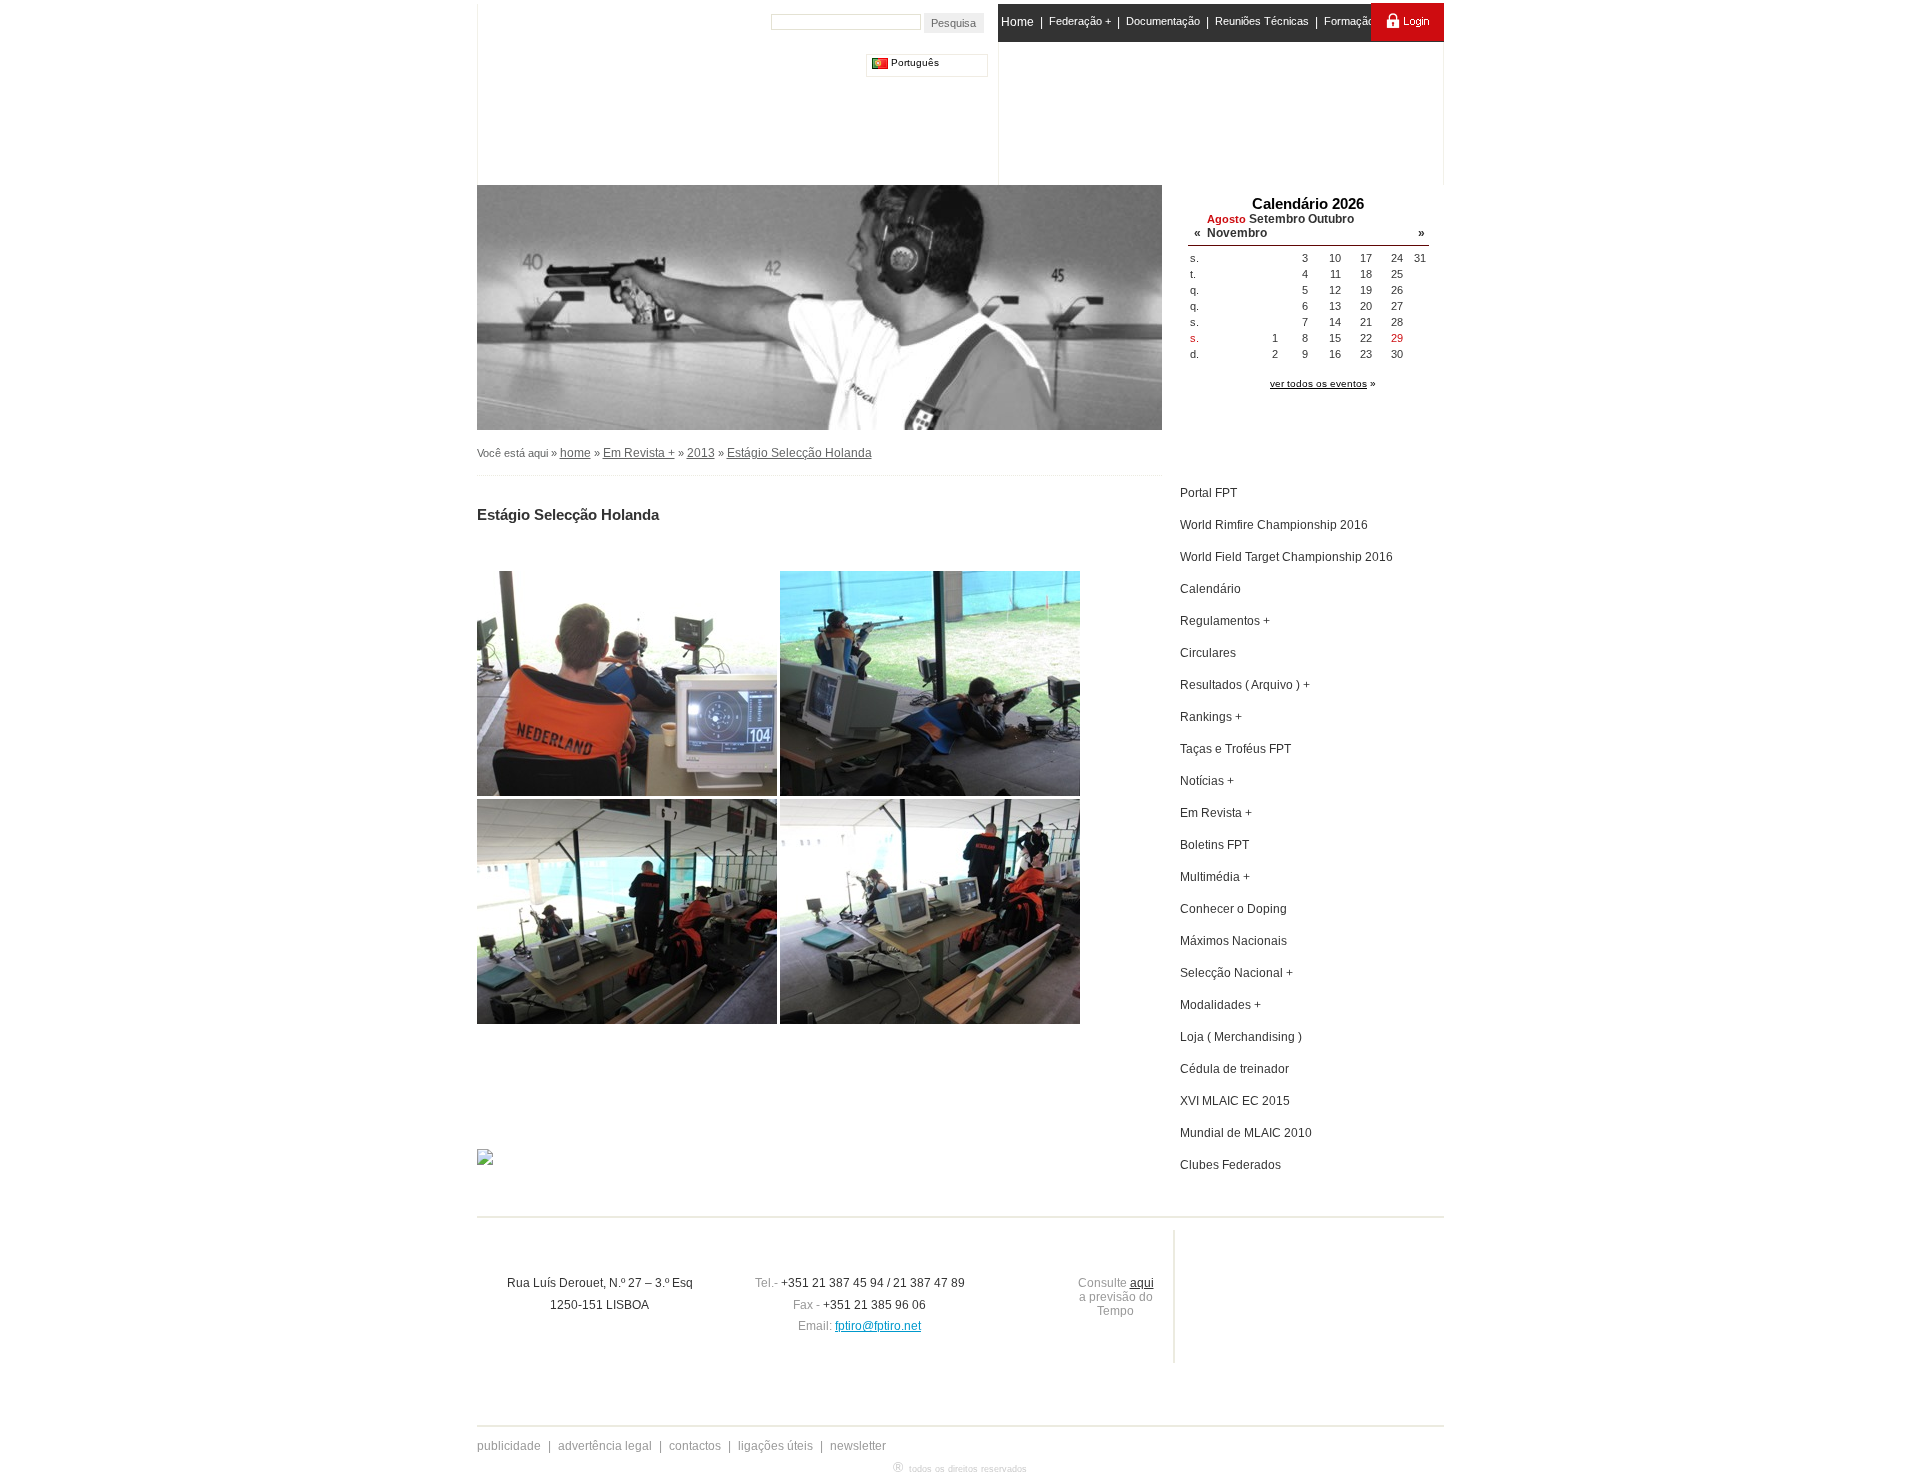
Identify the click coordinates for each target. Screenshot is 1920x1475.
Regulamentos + (1225, 621)
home (575, 453)
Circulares (1208, 653)
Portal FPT (1208, 493)
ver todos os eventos (1318, 383)
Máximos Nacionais (1233, 941)
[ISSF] (1063, 109)
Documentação (1163, 21)
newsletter (858, 1446)
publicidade (509, 1446)
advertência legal (605, 1446)
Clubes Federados (1230, 1165)
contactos (695, 1446)
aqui (1142, 1283)
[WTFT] (1303, 115)
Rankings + (1211, 717)
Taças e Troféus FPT (1235, 749)
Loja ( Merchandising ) (1241, 1037)
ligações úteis (775, 1446)
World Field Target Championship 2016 (1286, 557)
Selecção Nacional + (1236, 973)
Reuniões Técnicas (1262, 21)
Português (913, 62)
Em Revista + (639, 453)
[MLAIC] (1222, 109)
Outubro (1331, 219)
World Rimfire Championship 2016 (1274, 525)
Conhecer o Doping (1233, 909)
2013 (701, 453)
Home (1017, 22)
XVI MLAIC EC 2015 (1235, 1101)
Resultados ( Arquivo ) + (1245, 685)
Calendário (1210, 589)
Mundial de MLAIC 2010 (1246, 1133)
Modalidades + (1220, 1005)
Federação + (1080, 21)
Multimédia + (1215, 877)
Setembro (1277, 219)
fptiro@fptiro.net (878, 1326)
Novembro (1237, 233)
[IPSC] (1141, 109)
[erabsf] (1387, 108)
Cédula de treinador (1234, 1069)
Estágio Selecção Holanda (799, 453)
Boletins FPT (1214, 845)
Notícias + (1207, 781)
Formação (1349, 21)
